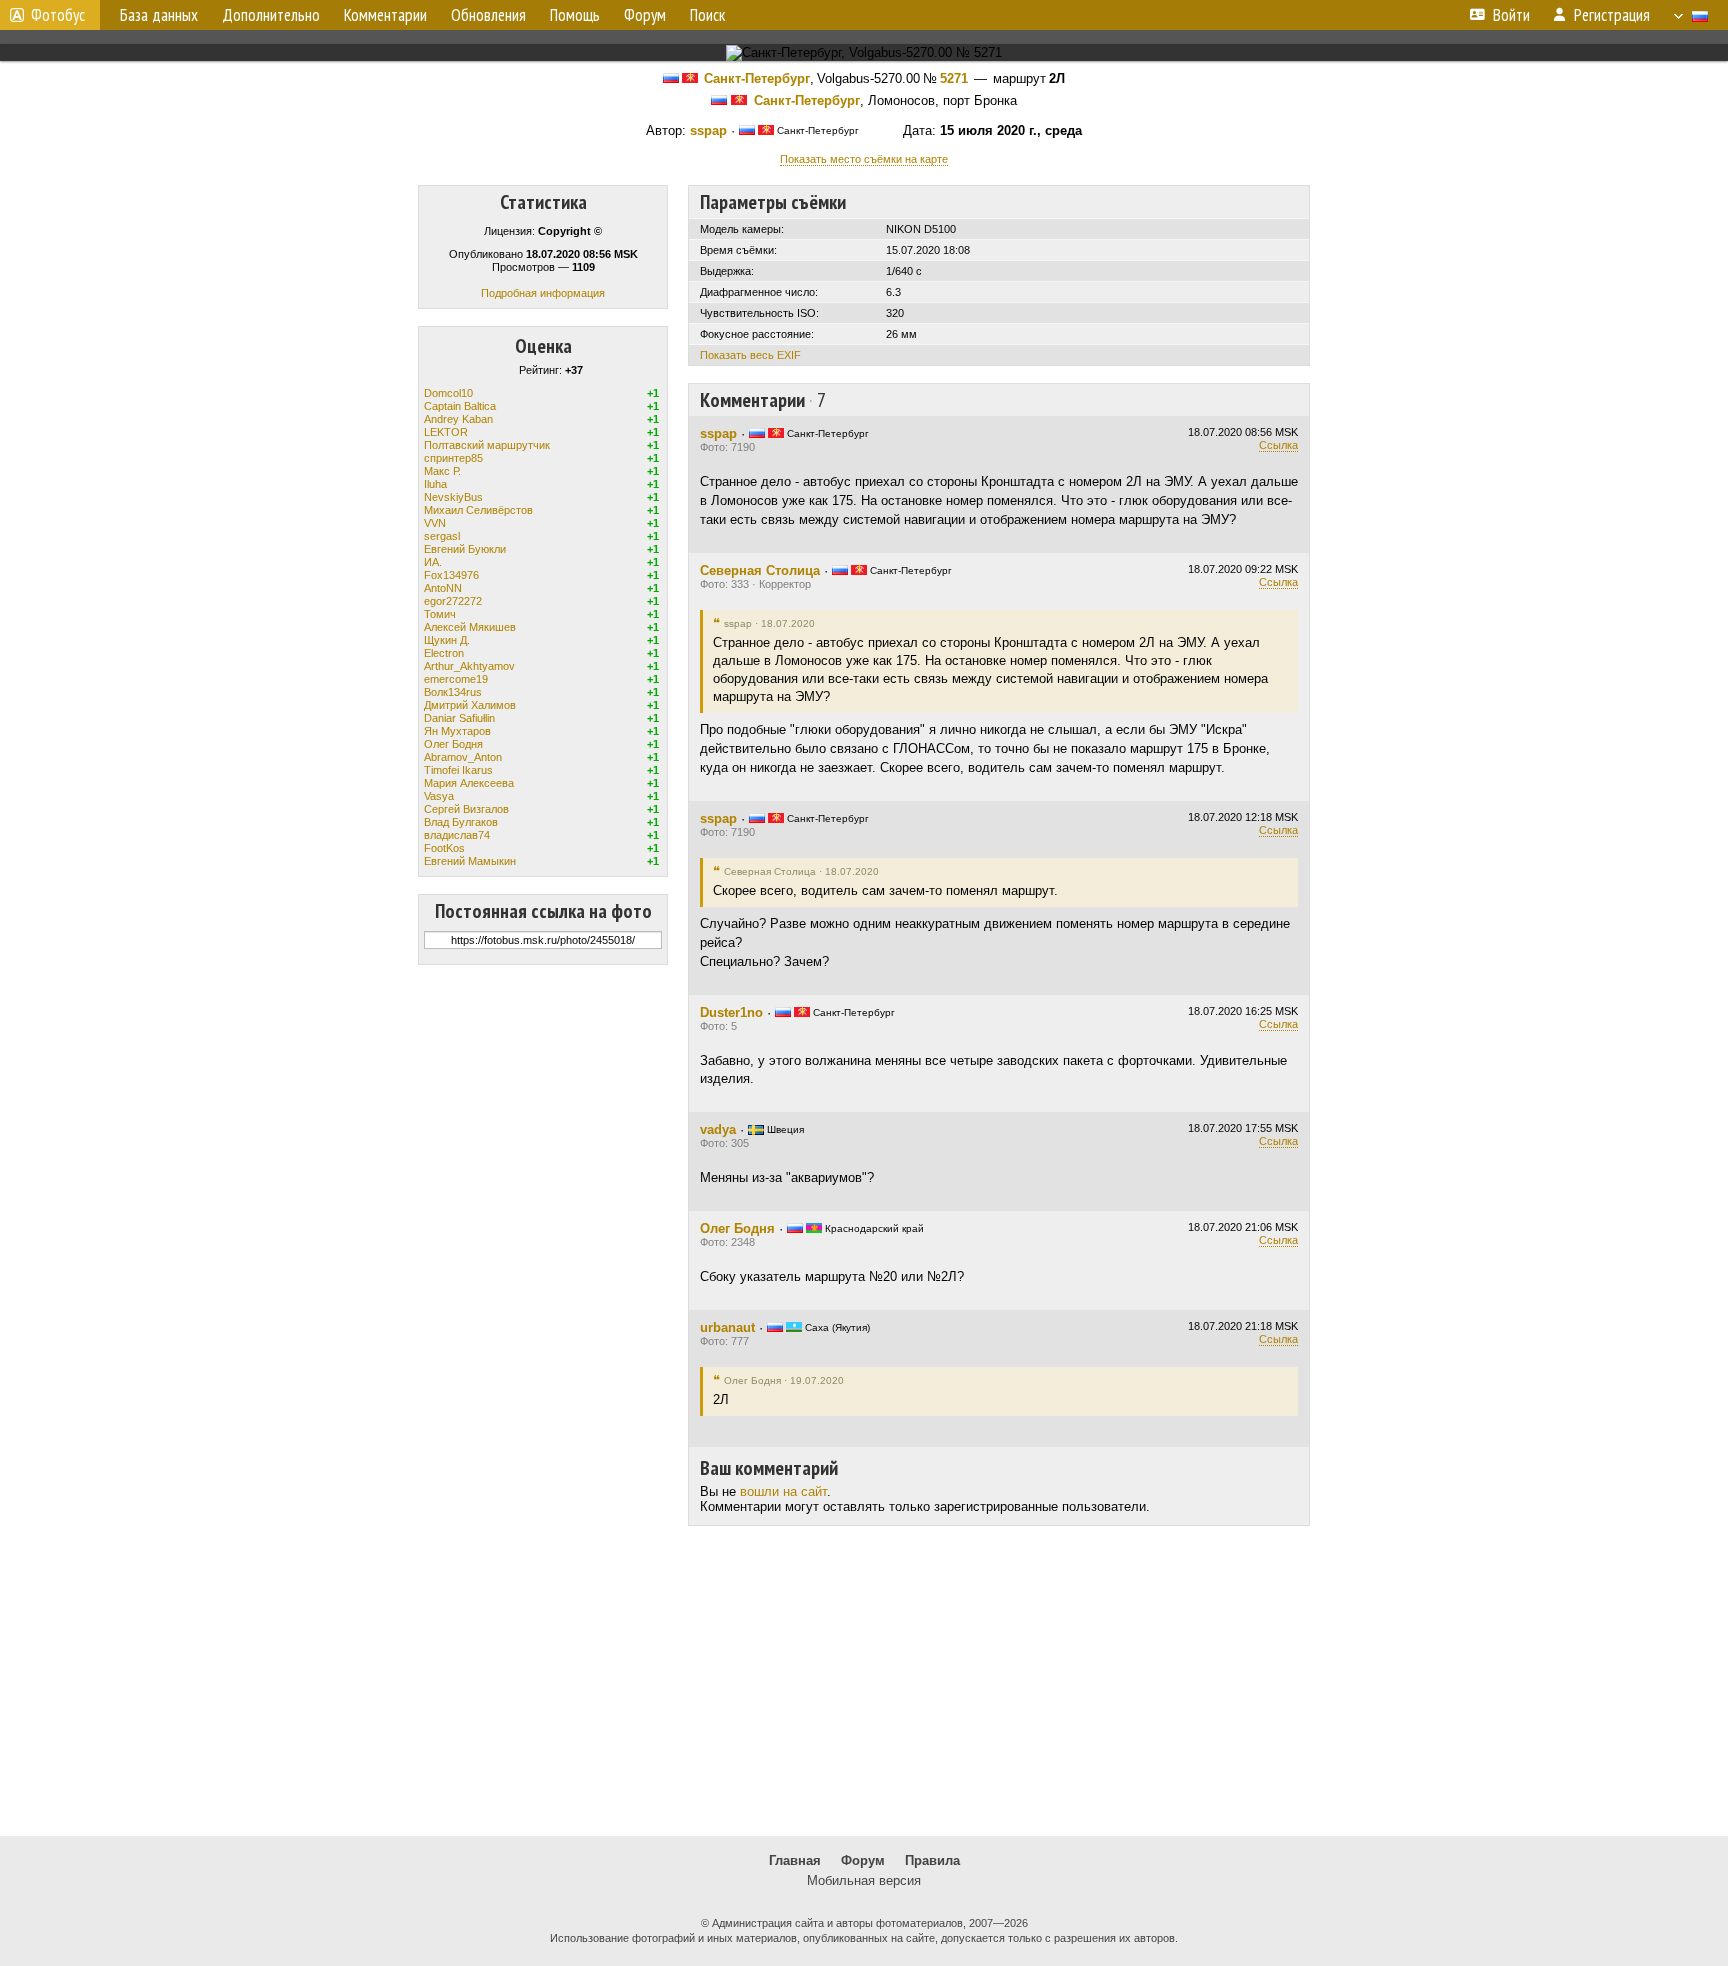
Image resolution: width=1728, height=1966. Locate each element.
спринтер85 (453, 458)
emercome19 (456, 679)
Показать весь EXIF (750, 355)
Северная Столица (760, 570)
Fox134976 (451, 575)
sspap (708, 130)
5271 (954, 78)
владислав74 (457, 835)
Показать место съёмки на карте (864, 159)
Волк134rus (453, 692)
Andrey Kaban (458, 419)
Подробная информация (543, 293)
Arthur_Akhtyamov (469, 666)
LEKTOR (446, 432)
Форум (863, 1860)
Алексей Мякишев (470, 627)
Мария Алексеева (469, 783)
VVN (435, 523)
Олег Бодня (453, 744)
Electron (444, 653)
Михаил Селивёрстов (478, 510)
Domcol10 (448, 393)
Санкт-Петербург (757, 78)
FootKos (444, 848)
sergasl (442, 536)
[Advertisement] (864, 1681)
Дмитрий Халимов (470, 705)
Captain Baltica (460, 406)
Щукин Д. (447, 640)
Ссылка (1278, 445)
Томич (440, 614)
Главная (795, 1860)
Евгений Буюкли (465, 549)
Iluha (435, 484)
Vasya (439, 796)
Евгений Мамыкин (470, 861)
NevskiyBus (453, 497)
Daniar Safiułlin (459, 718)
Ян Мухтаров (457, 731)
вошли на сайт (783, 1491)
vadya (718, 1129)
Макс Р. (442, 471)
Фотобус (58, 15)
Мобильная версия (864, 1880)
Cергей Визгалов (466, 809)
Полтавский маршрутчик (487, 445)
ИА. (433, 562)
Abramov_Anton (463, 757)
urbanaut (727, 1327)
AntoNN (443, 588)
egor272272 (453, 601)
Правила (932, 1860)
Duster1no (731, 1012)
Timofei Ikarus (458, 770)
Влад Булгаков (461, 822)
